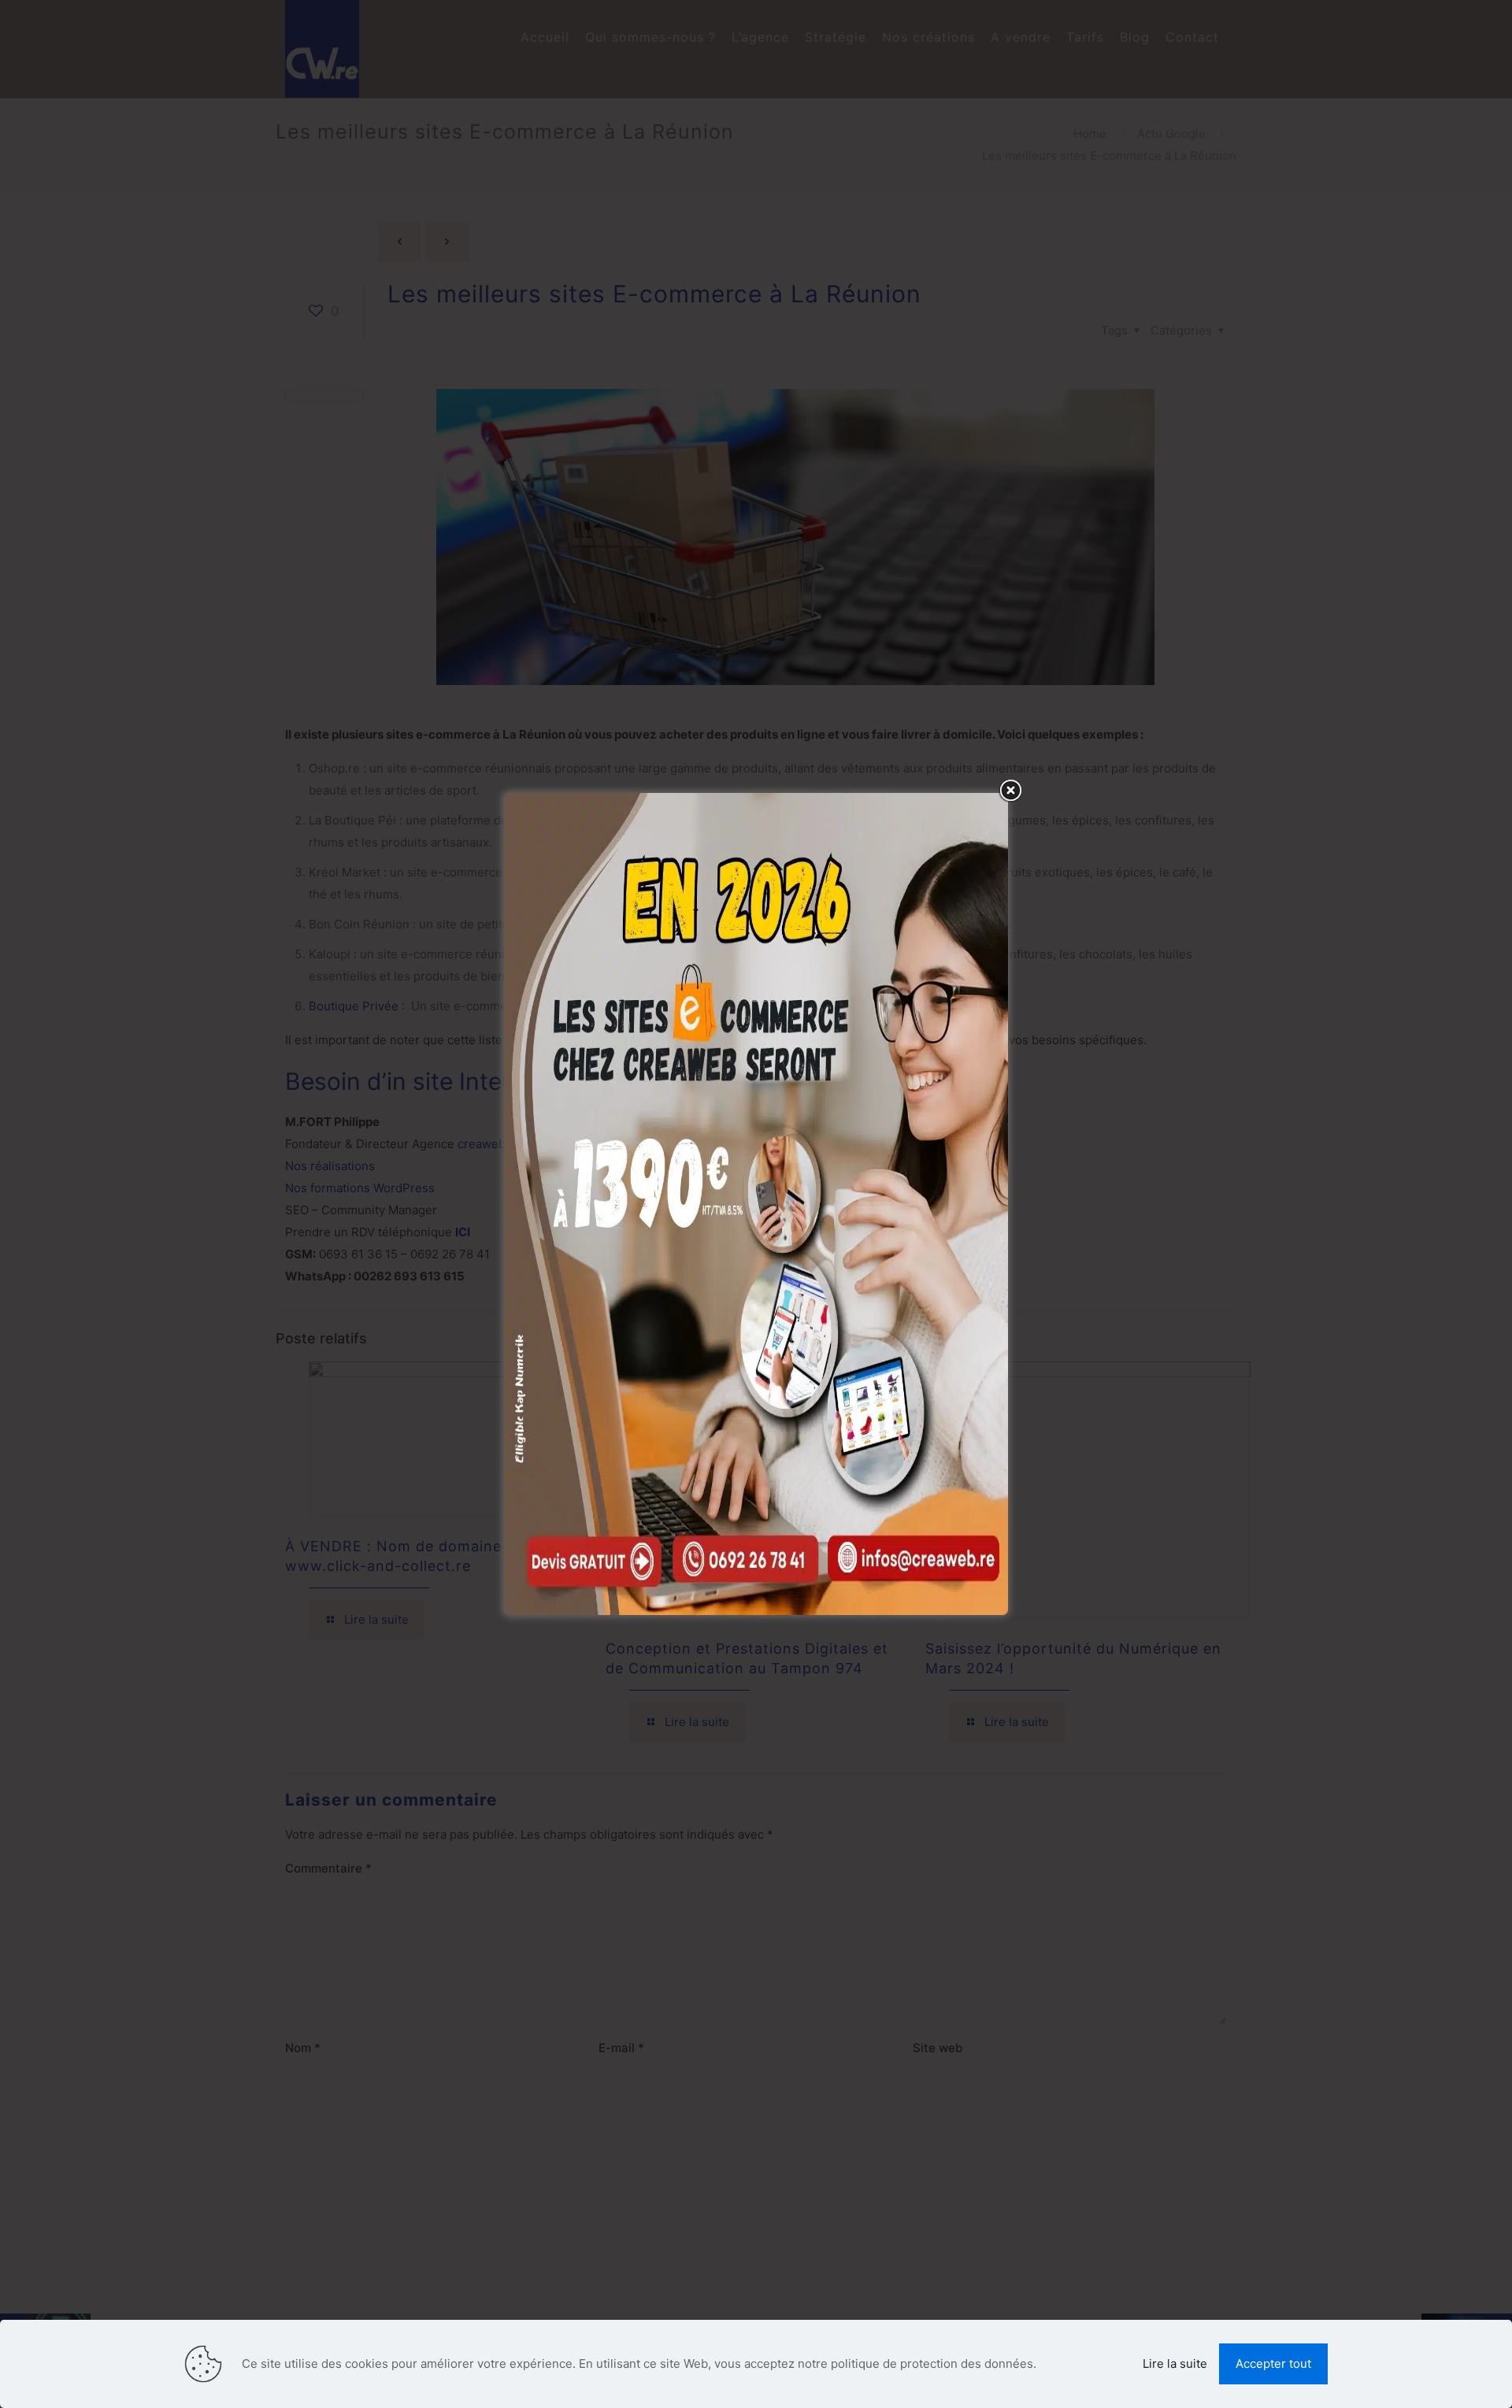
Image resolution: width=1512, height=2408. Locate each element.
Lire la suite (1175, 2364)
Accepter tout (1273, 2364)
